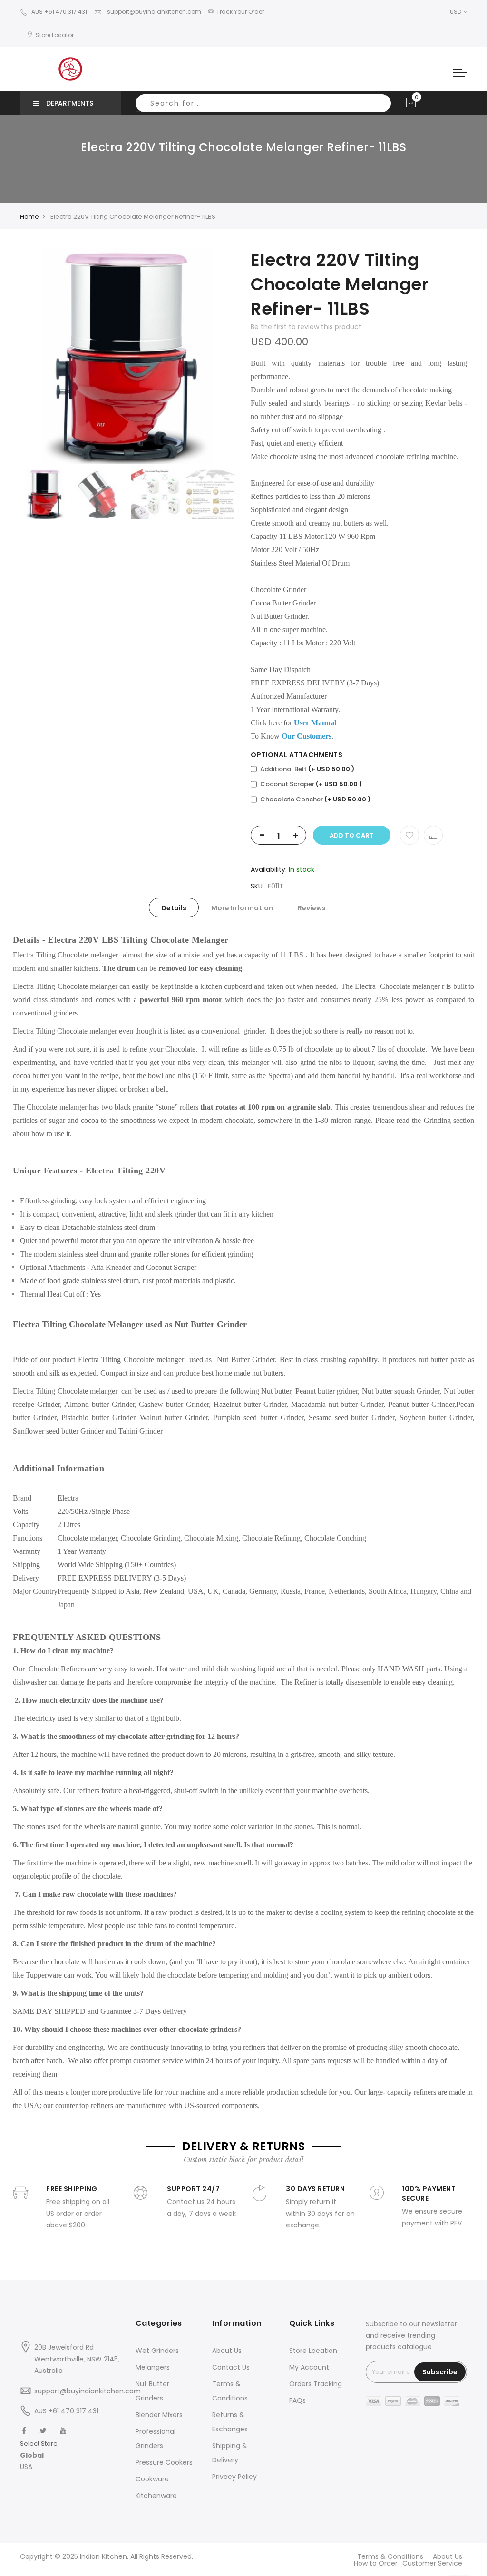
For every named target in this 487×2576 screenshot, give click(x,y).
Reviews (312, 908)
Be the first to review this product (306, 327)
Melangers (153, 2367)
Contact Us (231, 2367)
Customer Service (432, 2563)
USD (456, 12)
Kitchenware (156, 2496)
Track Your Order (240, 12)
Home (29, 217)
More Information (242, 908)
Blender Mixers (159, 2415)
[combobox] (263, 103)
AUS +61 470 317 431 (59, 12)
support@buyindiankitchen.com (153, 12)
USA (26, 2467)
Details (174, 908)
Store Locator (55, 35)
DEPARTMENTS (70, 103)
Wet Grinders (157, 2351)
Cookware (152, 2479)
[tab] (174, 907)
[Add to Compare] (433, 835)
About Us (227, 2351)
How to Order (376, 2563)
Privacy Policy (234, 2477)
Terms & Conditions (390, 2556)
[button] (39, 2455)
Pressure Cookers (164, 2462)
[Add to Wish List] (409, 835)
